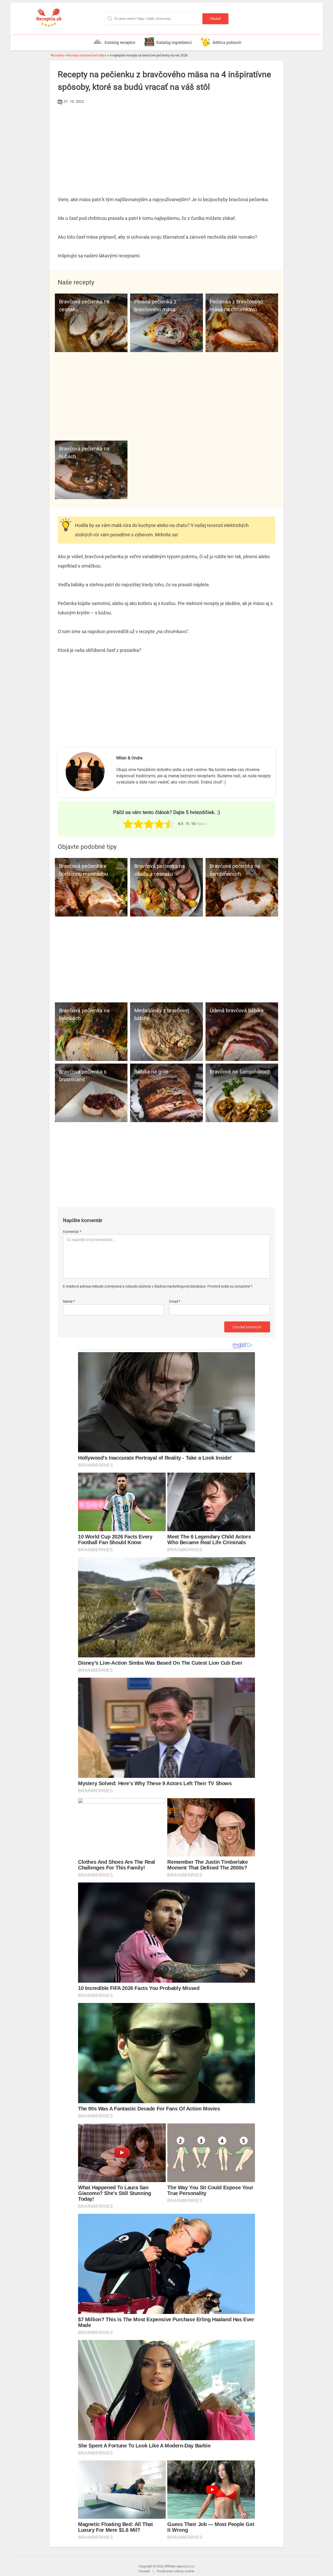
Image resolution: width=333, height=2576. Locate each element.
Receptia (57, 55)
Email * (175, 1301)
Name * (69, 1301)
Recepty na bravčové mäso (87, 55)
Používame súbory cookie (176, 2571)
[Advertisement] (166, 145)
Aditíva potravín (227, 43)
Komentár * (72, 1232)
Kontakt (144, 2571)
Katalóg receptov (120, 43)
